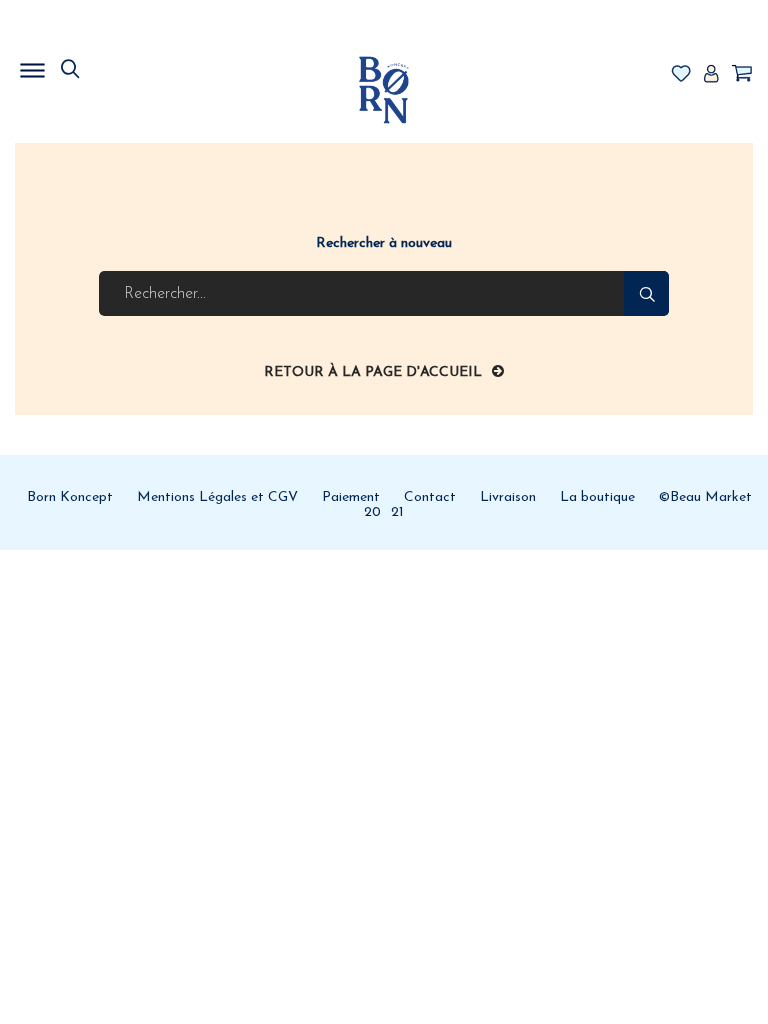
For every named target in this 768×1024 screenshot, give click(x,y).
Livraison (508, 497)
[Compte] (711, 75)
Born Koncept (70, 497)
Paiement (351, 497)
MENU (135, 65)
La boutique (597, 497)
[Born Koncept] (384, 89)
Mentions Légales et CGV (217, 497)
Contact (430, 497)
